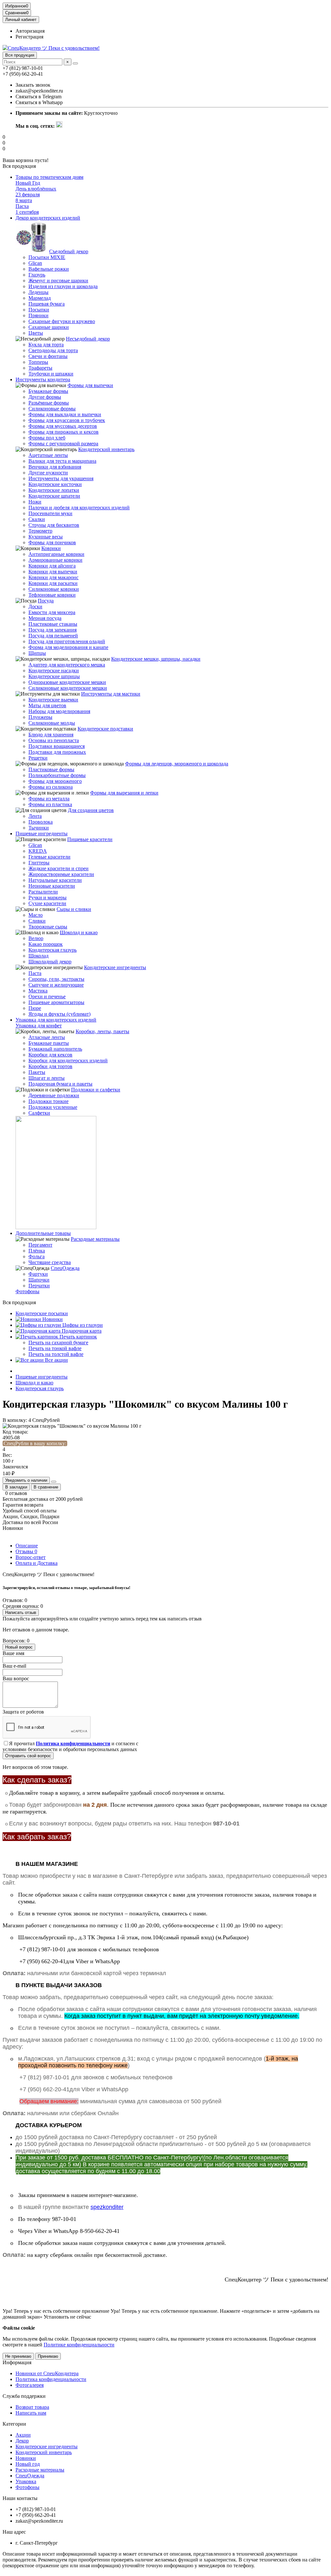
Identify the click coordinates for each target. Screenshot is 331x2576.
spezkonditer (107, 2207)
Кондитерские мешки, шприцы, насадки (156, 659)
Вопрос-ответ (31, 1557)
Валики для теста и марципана (62, 461)
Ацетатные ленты (48, 455)
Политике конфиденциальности (79, 2345)
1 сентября (27, 212)
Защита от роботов (23, 1712)
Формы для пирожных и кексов (64, 432)
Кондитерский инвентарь (106, 449)
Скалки (37, 519)
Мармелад (40, 298)
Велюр (36, 938)
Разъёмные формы (49, 403)
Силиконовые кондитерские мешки (68, 688)
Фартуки (38, 1274)
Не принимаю (18, 2356)
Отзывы (26, 1551)
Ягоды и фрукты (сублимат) (59, 1014)
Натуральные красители (55, 880)
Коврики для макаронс (53, 577)
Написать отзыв (21, 1613)
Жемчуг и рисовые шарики (58, 281)
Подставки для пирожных (57, 752)
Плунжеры (40, 717)
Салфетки (39, 1113)
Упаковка (26, 2481)
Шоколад (38, 956)
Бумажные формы (48, 391)
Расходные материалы (95, 1239)
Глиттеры (39, 863)
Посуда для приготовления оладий (67, 641)
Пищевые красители (90, 839)
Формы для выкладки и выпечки (65, 414)
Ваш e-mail (14, 1666)
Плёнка (37, 1251)
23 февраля (28, 195)
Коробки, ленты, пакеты (102, 1031)
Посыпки (39, 310)
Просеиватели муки (50, 513)
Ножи (35, 502)
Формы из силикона (51, 787)
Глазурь (37, 275)
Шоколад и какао (79, 932)
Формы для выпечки (90, 385)
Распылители (43, 892)
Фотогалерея (30, 2385)
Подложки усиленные (53, 1107)
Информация (17, 2362)
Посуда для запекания (53, 630)
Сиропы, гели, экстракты (56, 979)
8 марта (24, 200)
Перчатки (39, 1286)
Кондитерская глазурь (53, 950)
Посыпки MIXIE (47, 257)
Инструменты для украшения (61, 478)
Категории (14, 2424)
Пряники (38, 315)
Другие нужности (48, 473)
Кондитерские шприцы (54, 676)
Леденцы (38, 292)
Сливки (37, 921)
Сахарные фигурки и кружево (62, 321)
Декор (22, 2441)
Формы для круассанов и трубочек (67, 420)
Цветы (36, 333)
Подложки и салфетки (96, 1090)
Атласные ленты (47, 1037)
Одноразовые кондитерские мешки (67, 682)
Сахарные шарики (49, 327)
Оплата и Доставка (37, 1563)
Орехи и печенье (47, 996)
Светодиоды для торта (53, 350)
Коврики (51, 548)
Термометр (40, 531)
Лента (35, 816)
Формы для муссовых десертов (63, 426)
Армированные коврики (55, 560)
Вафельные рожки (49, 269)
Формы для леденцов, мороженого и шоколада (177, 764)
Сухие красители (47, 903)
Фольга (37, 1256)
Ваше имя (13, 1653)
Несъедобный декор (88, 339)
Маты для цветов (47, 705)
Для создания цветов (91, 810)
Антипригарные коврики (56, 554)
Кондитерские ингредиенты (115, 967)
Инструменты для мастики (111, 694)
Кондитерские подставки (105, 729)
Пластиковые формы (51, 769)
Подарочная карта (81, 1331)
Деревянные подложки (54, 1095)
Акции (23, 2435)
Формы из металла (49, 799)
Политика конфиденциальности (51, 2379)
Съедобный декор (69, 251)
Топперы (38, 362)
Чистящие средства (50, 1262)
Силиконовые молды (52, 723)
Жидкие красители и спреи (59, 868)
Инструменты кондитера (43, 379)
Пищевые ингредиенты (42, 833)
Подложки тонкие (48, 1101)
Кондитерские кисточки (55, 484)
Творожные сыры (48, 927)
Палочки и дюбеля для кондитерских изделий (79, 508)
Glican (35, 263)
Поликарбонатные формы (57, 775)
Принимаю (48, 2356)
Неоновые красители (52, 886)
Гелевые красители (49, 857)
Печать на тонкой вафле (55, 1348)
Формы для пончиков (52, 542)
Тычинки (39, 828)
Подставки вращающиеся (57, 746)
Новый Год (28, 183)
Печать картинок (78, 1337)
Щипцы (37, 653)
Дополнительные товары (43, 1233)
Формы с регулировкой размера (63, 444)
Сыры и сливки (74, 909)
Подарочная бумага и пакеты (60, 1084)
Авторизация (30, 31)
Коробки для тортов (50, 1066)
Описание (27, 1546)
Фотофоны (27, 1291)
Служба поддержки (24, 2396)
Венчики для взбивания (55, 467)
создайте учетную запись (107, 1619)
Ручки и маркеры (48, 898)
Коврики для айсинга (52, 566)
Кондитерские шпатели (54, 496)
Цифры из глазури (82, 1325)
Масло (36, 915)
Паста (35, 973)
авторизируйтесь (50, 1619)
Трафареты (40, 368)
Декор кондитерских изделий (48, 218)
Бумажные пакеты (49, 1043)
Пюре (35, 1008)
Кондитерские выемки (53, 700)
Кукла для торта (46, 345)
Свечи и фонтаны (48, 356)
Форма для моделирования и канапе (68, 647)
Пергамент (40, 1245)
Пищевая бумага (47, 304)
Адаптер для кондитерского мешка (67, 665)
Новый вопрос (19, 1647)
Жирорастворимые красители (61, 874)
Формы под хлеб (47, 438)
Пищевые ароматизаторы (56, 1002)
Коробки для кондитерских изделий (68, 1061)
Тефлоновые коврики (52, 595)
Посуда (46, 601)
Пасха (22, 206)
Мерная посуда (45, 618)
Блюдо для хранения (51, 735)
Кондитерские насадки (54, 671)
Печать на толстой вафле (56, 1354)
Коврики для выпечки (53, 572)
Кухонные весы (46, 537)
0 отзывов (16, 1493)
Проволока (41, 822)
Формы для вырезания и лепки (124, 793)
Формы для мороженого (55, 781)
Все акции (56, 1360)
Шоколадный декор (50, 962)
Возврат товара (32, 2407)
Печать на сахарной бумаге (58, 1342)
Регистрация (29, 37)
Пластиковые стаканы (53, 624)
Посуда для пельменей (53, 636)
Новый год (28, 2464)
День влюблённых (36, 189)
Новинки (52, 1319)
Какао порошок (46, 944)
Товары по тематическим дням (49, 177)
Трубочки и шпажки (51, 374)
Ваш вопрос (16, 1678)
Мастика (38, 991)
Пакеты (37, 1072)
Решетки (38, 758)
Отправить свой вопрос (28, 1756)
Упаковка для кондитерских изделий (56, 1020)
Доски (35, 606)
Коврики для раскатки (53, 583)
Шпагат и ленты (47, 1078)
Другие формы (45, 397)
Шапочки (39, 1280)
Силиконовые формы (52, 409)
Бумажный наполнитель (55, 1049)
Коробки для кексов (50, 1055)
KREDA (38, 851)
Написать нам (31, 2413)
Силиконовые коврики (54, 589)
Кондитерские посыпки (42, 1313)
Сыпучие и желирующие (56, 985)
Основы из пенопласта (54, 740)
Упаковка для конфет (39, 1026)
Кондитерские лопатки (54, 490)
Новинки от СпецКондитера (47, 2373)
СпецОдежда (65, 1268)
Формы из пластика (50, 804)
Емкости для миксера (52, 612)
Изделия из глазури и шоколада (63, 286)
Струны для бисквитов (54, 525)
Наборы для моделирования (59, 711)
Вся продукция (20, 55)
